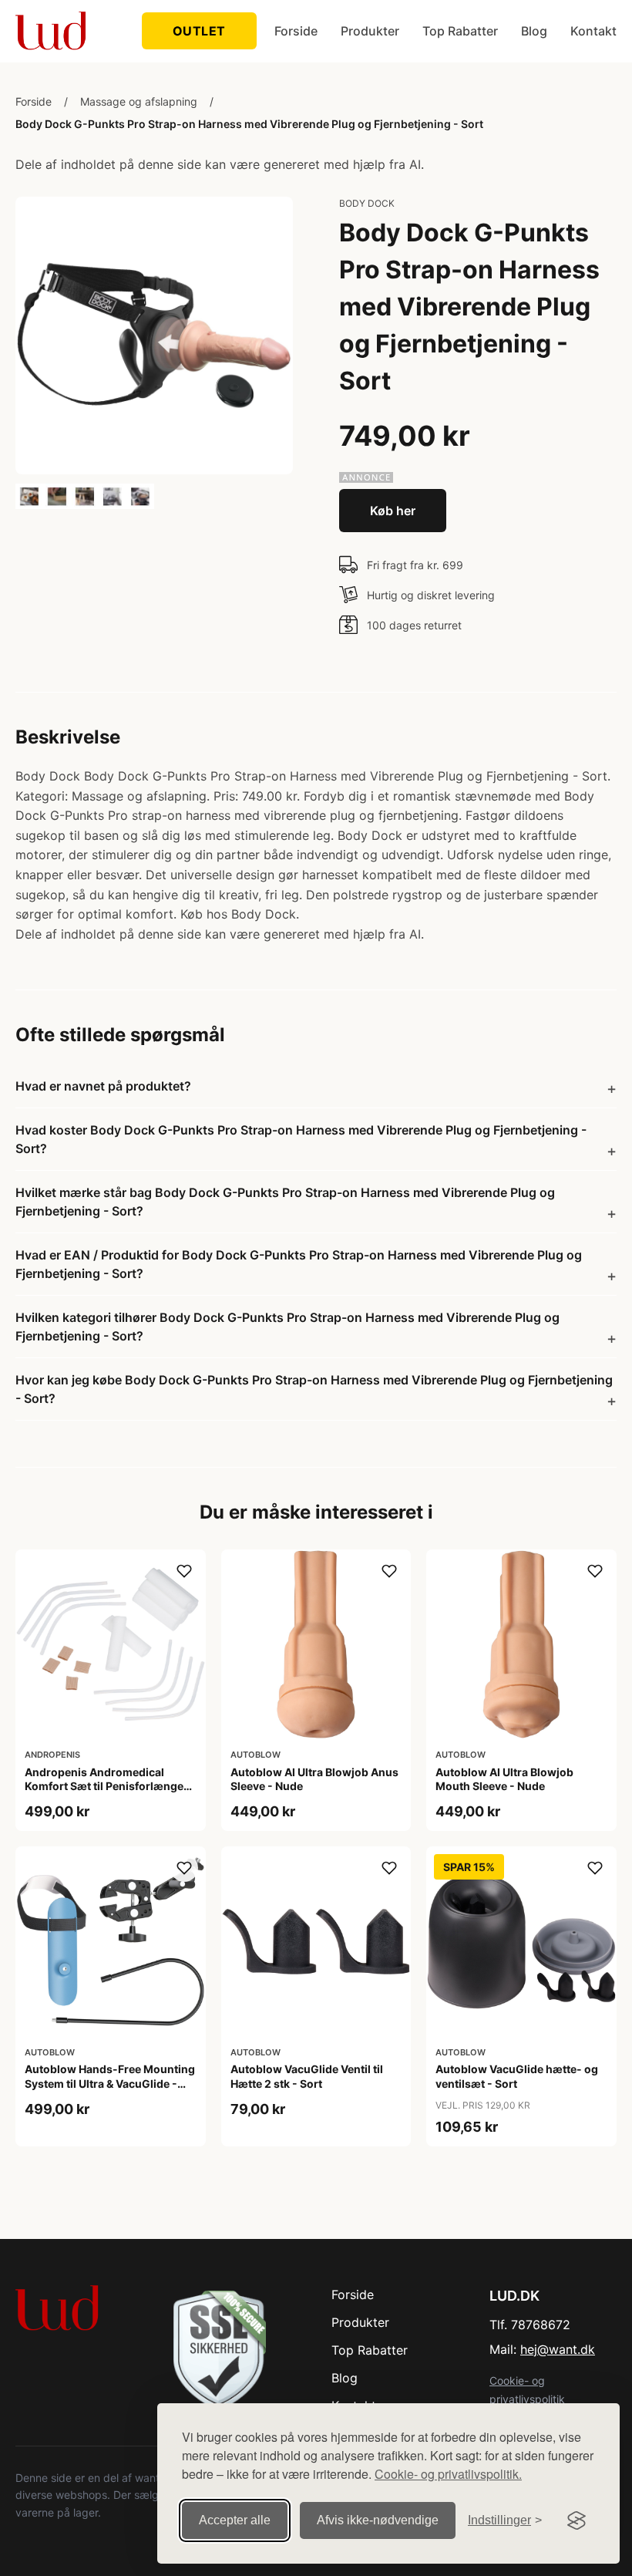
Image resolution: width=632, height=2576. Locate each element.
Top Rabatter (460, 31)
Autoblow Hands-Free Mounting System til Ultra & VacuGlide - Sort (110, 2083)
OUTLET (199, 31)
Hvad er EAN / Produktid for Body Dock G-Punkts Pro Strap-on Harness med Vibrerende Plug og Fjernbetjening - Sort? (299, 1264)
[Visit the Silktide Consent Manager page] (577, 2520)
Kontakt (593, 31)
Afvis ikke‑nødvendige (378, 2520)
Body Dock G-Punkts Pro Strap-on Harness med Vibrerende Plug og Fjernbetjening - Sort (249, 124)
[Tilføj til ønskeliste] (184, 1571)
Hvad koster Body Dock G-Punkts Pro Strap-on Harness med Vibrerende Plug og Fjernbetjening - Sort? (301, 1139)
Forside (296, 31)
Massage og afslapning (139, 101)
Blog (534, 31)
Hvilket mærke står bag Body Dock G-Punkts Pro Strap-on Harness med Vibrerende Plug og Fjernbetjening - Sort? (285, 1202)
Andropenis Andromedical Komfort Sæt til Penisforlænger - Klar (110, 1786)
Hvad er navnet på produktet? (103, 1086)
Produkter (370, 31)
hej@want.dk (558, 2349)
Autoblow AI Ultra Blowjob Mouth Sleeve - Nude (504, 1779)
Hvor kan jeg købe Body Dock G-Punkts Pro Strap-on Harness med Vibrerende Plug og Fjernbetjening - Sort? (314, 1389)
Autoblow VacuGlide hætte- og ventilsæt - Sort (517, 2076)
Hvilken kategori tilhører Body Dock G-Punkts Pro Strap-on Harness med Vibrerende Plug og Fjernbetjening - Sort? (287, 1327)
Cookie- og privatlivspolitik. (448, 2474)
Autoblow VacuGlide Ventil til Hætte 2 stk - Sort (307, 2076)
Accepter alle (235, 2520)
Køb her (393, 511)
